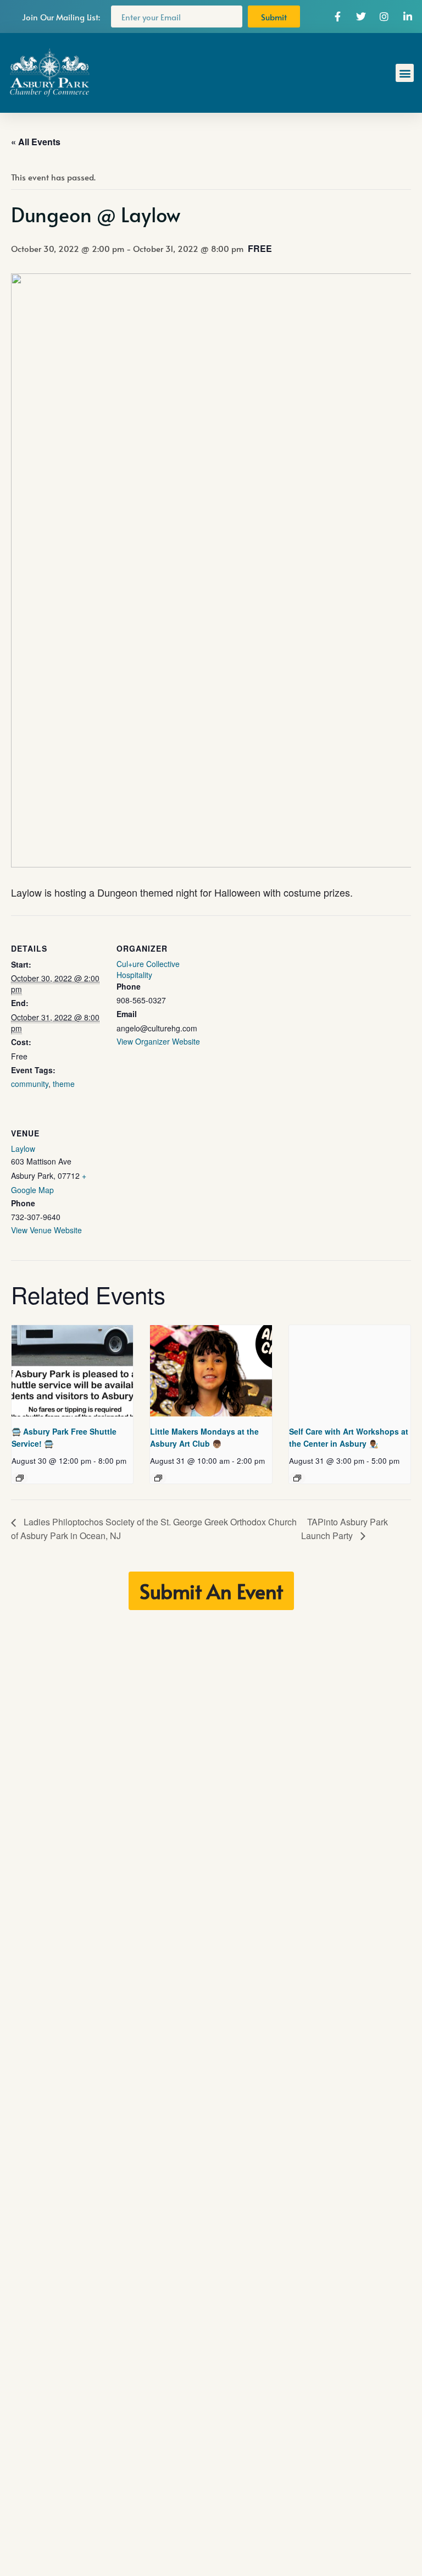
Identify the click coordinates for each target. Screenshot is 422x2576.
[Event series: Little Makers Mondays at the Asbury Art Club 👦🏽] (158, 1478)
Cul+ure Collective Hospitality (148, 969)
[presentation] (72, 1371)
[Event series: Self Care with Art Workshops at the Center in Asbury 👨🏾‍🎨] (297, 1478)
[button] (405, 73)
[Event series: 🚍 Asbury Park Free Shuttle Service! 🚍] (20, 1478)
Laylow (23, 1149)
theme (64, 1084)
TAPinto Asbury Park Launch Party (345, 1528)
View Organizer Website (158, 1041)
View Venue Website (46, 1230)
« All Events (36, 142)
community (30, 1084)
